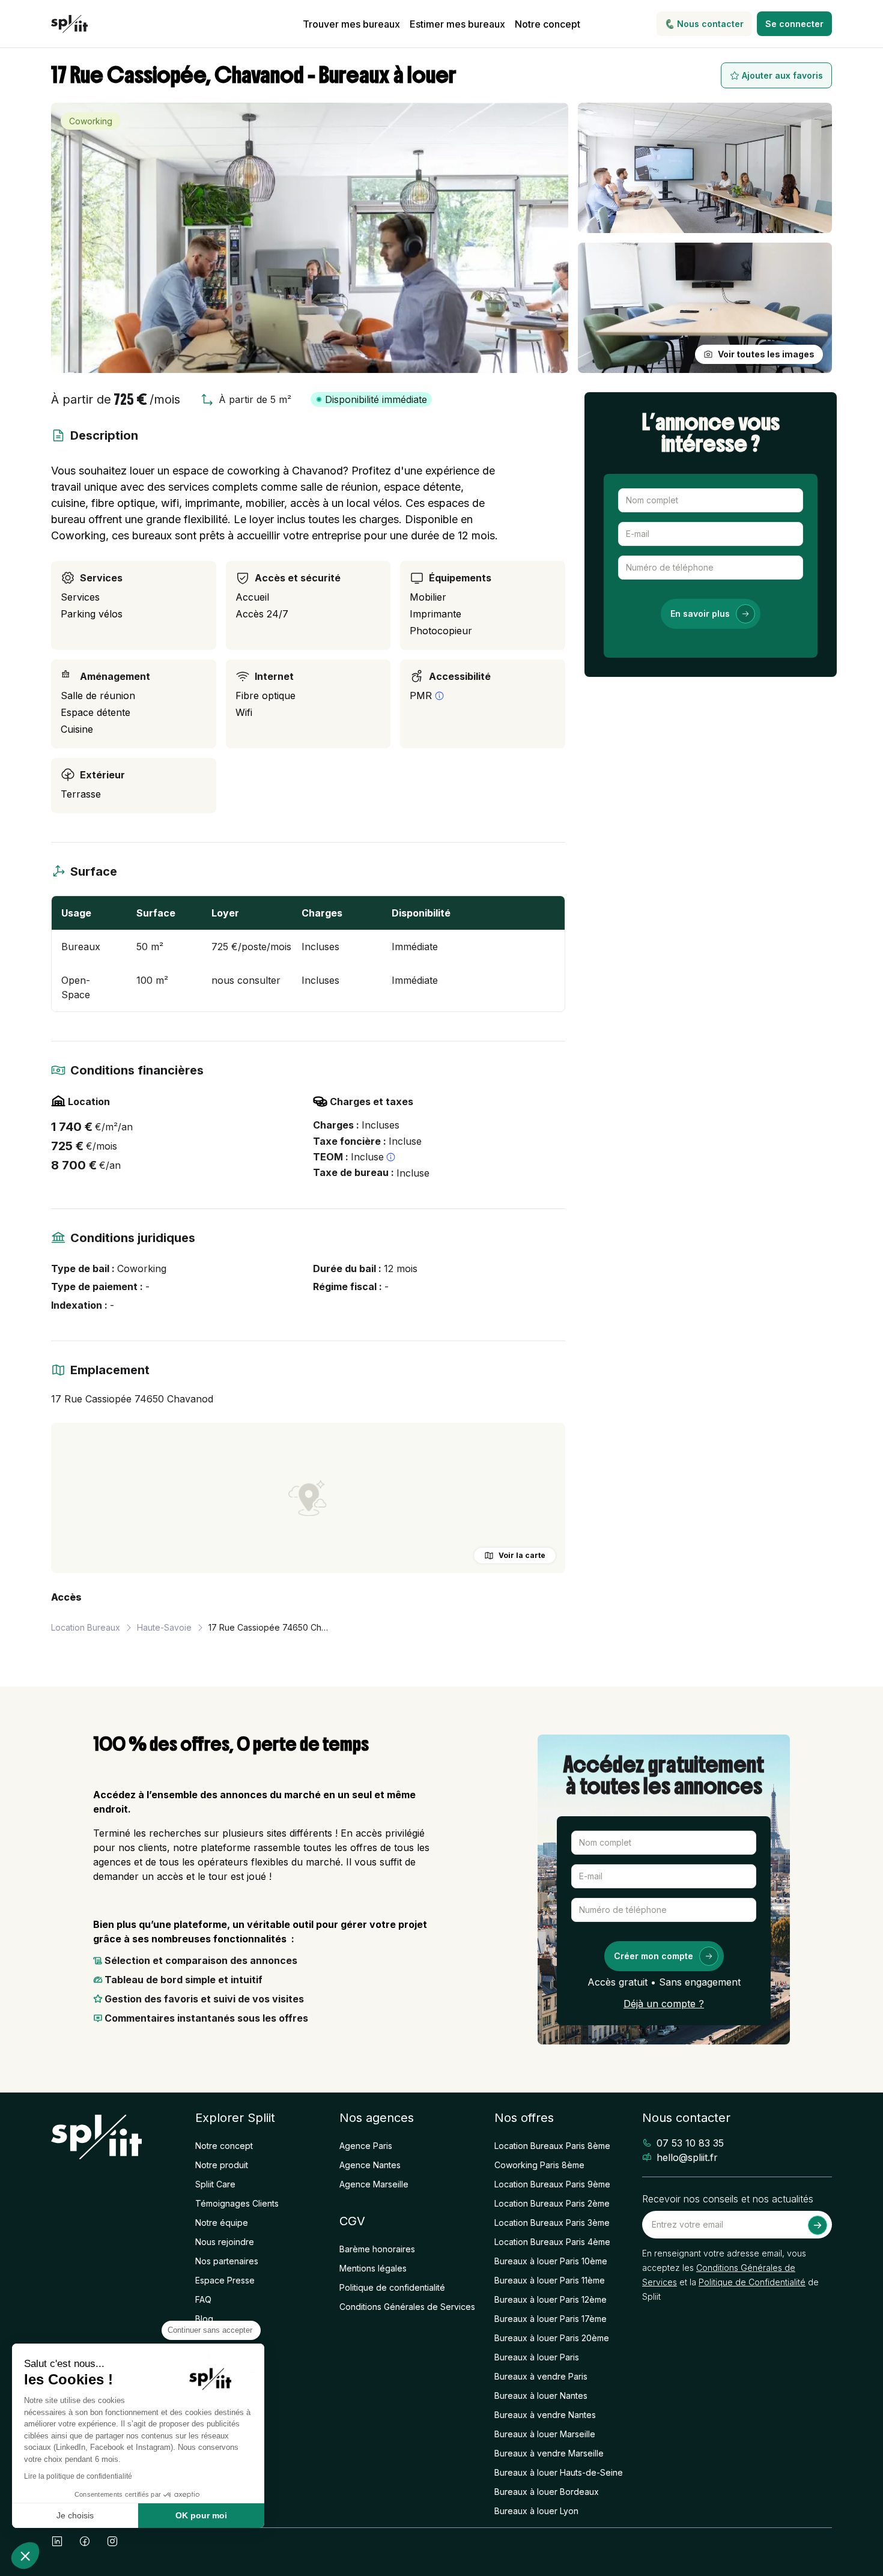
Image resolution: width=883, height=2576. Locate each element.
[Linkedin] (57, 2541)
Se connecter (794, 24)
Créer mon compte (654, 1956)
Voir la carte (522, 1555)
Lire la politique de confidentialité (78, 2476)
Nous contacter (710, 24)
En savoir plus (700, 614)
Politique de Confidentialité (752, 2282)
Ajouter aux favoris (782, 75)
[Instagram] (112, 2541)
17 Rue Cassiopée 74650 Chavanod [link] (269, 1627)
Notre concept (548, 24)
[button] (25, 2556)
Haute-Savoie (164, 1627)
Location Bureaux (86, 1627)
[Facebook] (85, 2541)
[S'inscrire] (818, 2225)
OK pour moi (201, 2515)
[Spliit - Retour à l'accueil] (69, 24)
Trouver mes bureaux (351, 24)
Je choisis (75, 2515)
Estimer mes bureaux (457, 24)
